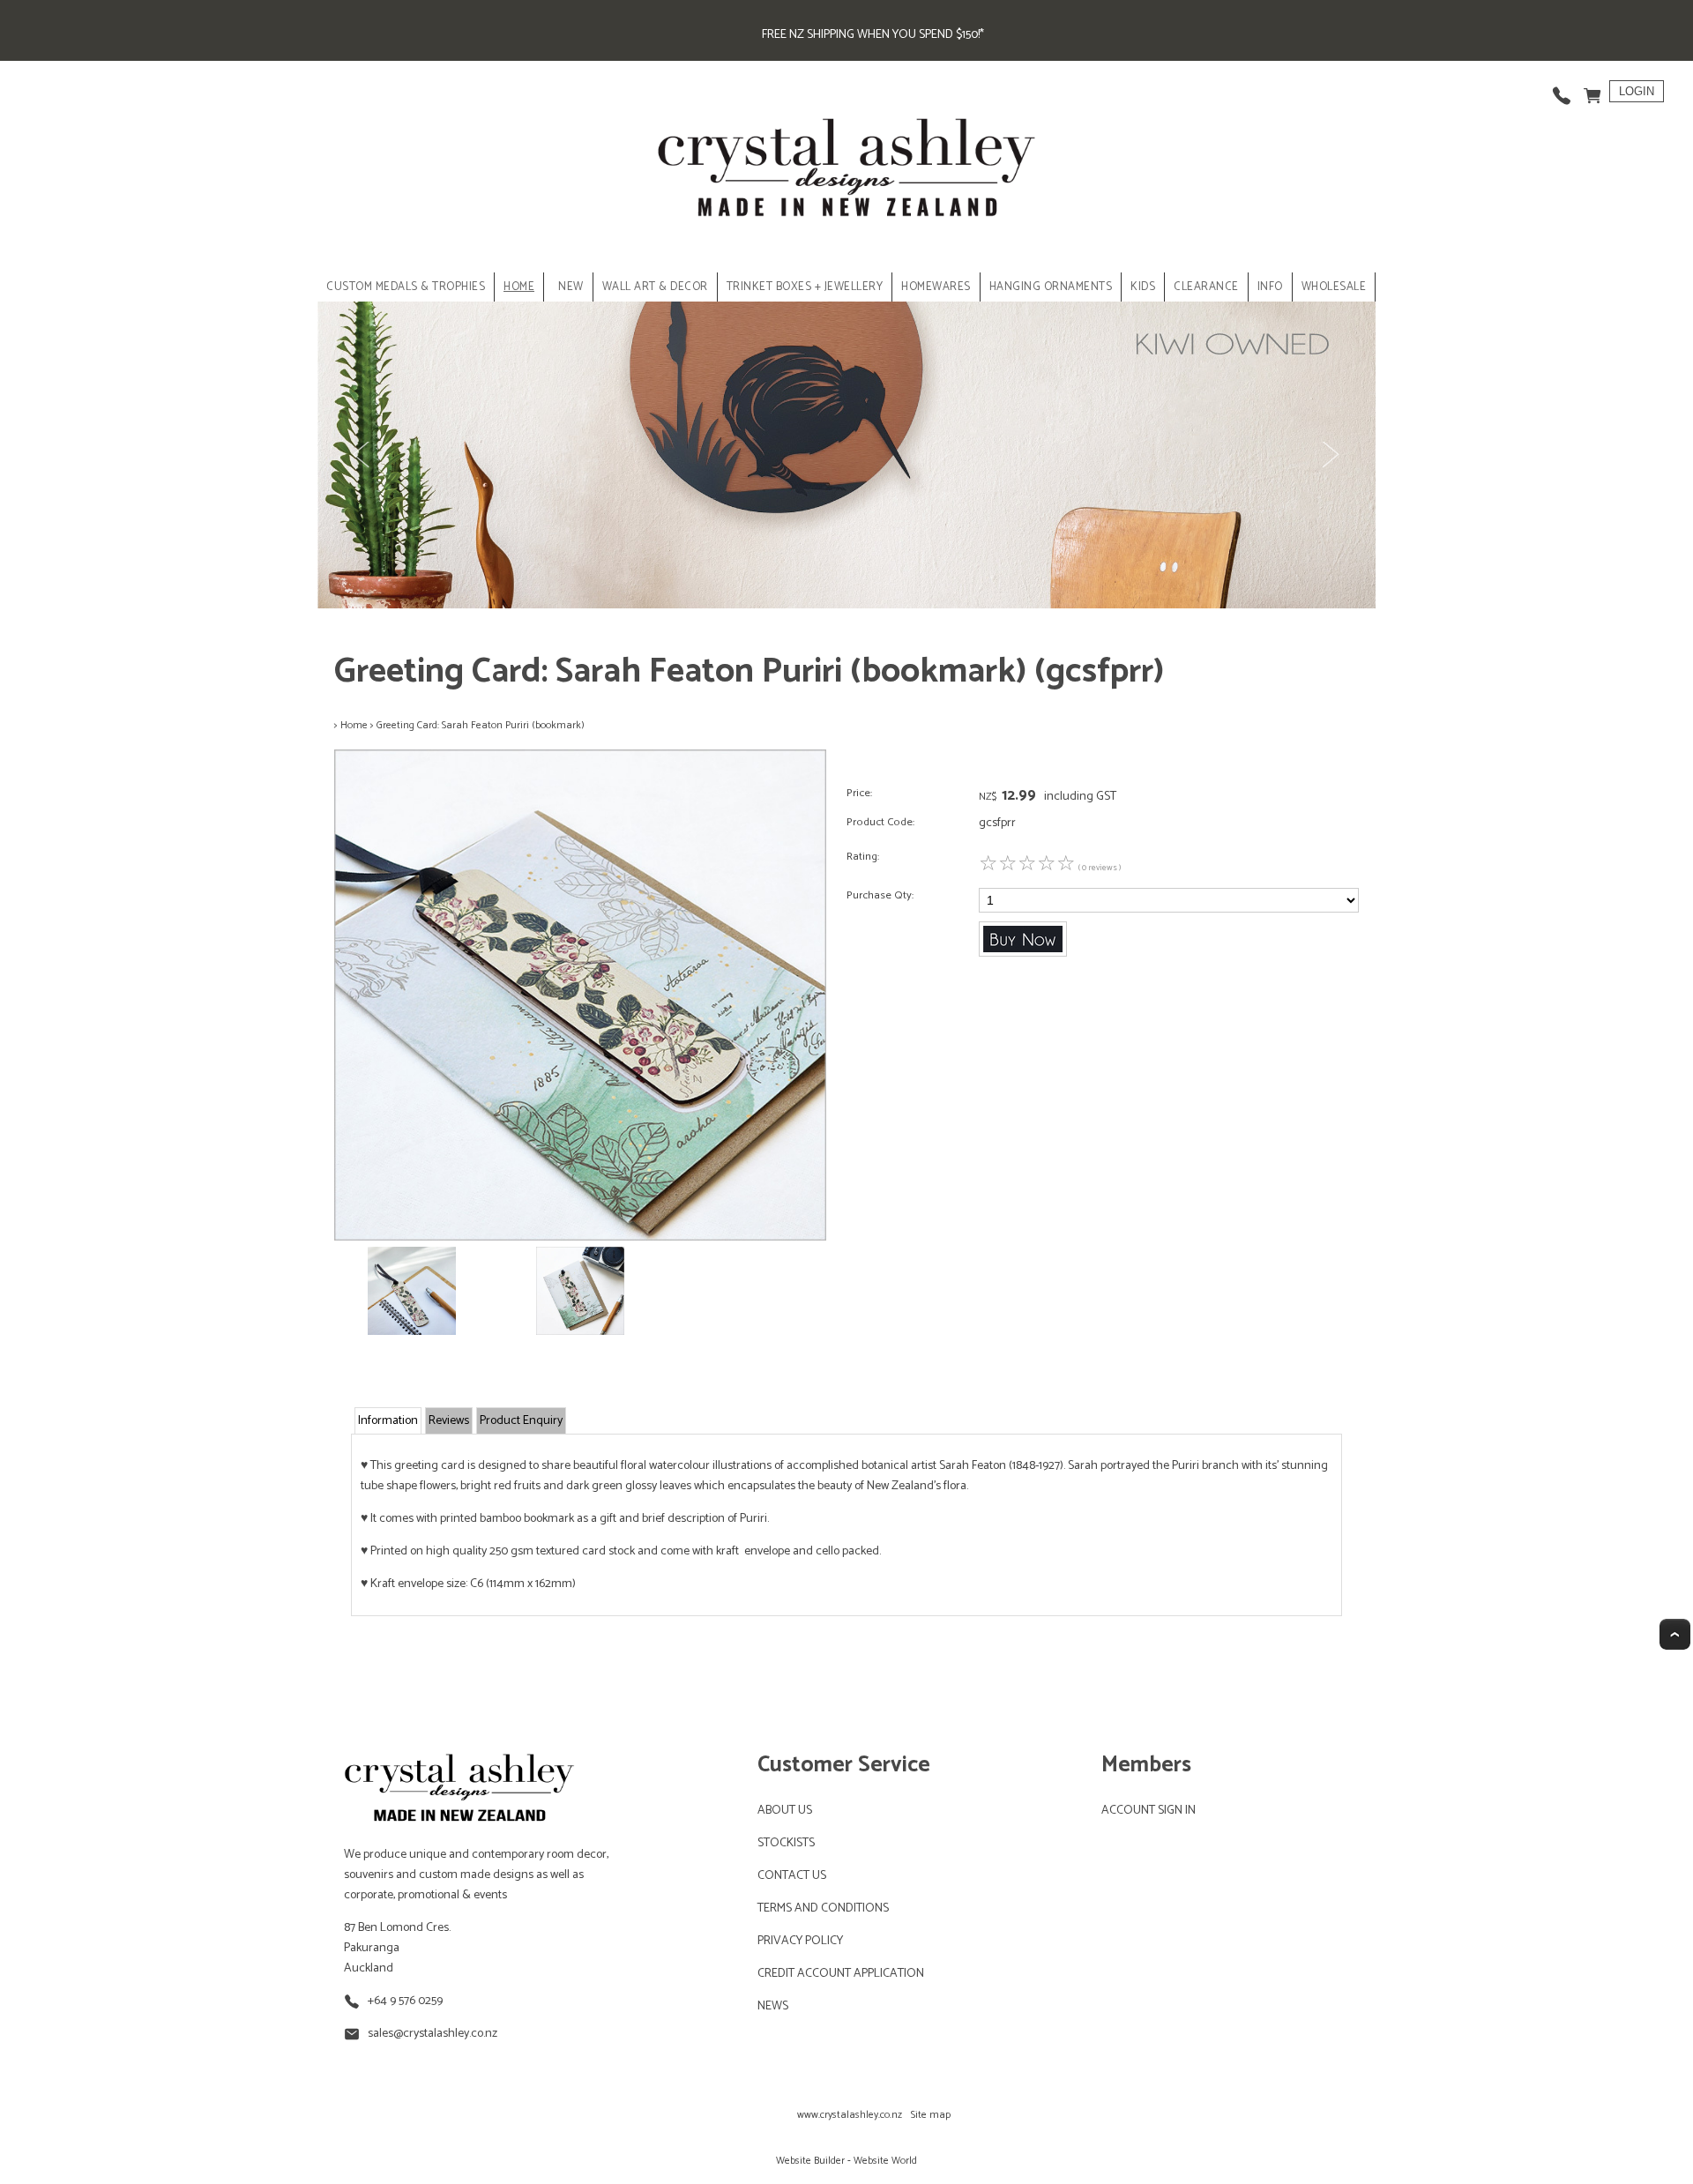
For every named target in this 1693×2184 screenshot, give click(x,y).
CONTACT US (792, 1876)
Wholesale (1334, 287)
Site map (931, 2115)
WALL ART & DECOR (655, 287)
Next (1330, 455)
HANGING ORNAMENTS (1051, 287)
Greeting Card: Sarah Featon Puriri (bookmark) (481, 725)
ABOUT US (785, 1811)
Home (519, 287)
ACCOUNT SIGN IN (1149, 1811)
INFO (1270, 287)
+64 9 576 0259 (405, 2001)
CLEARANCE (1206, 287)
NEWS (773, 2006)
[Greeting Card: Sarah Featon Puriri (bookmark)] (580, 1237)
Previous (363, 455)
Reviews (449, 1421)
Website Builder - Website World (846, 2161)
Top (1675, 1634)
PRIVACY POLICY (800, 1941)
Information (388, 1421)
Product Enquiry (521, 1421)
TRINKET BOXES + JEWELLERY (805, 287)
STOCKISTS (786, 1843)
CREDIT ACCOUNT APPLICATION (841, 1974)
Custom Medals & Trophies (406, 287)
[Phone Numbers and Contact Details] (1562, 91)
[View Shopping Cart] (1592, 91)
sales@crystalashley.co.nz (433, 2034)
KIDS (1143, 287)
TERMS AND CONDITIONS (823, 1908)
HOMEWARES (936, 287)
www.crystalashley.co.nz (850, 2115)
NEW (571, 287)
